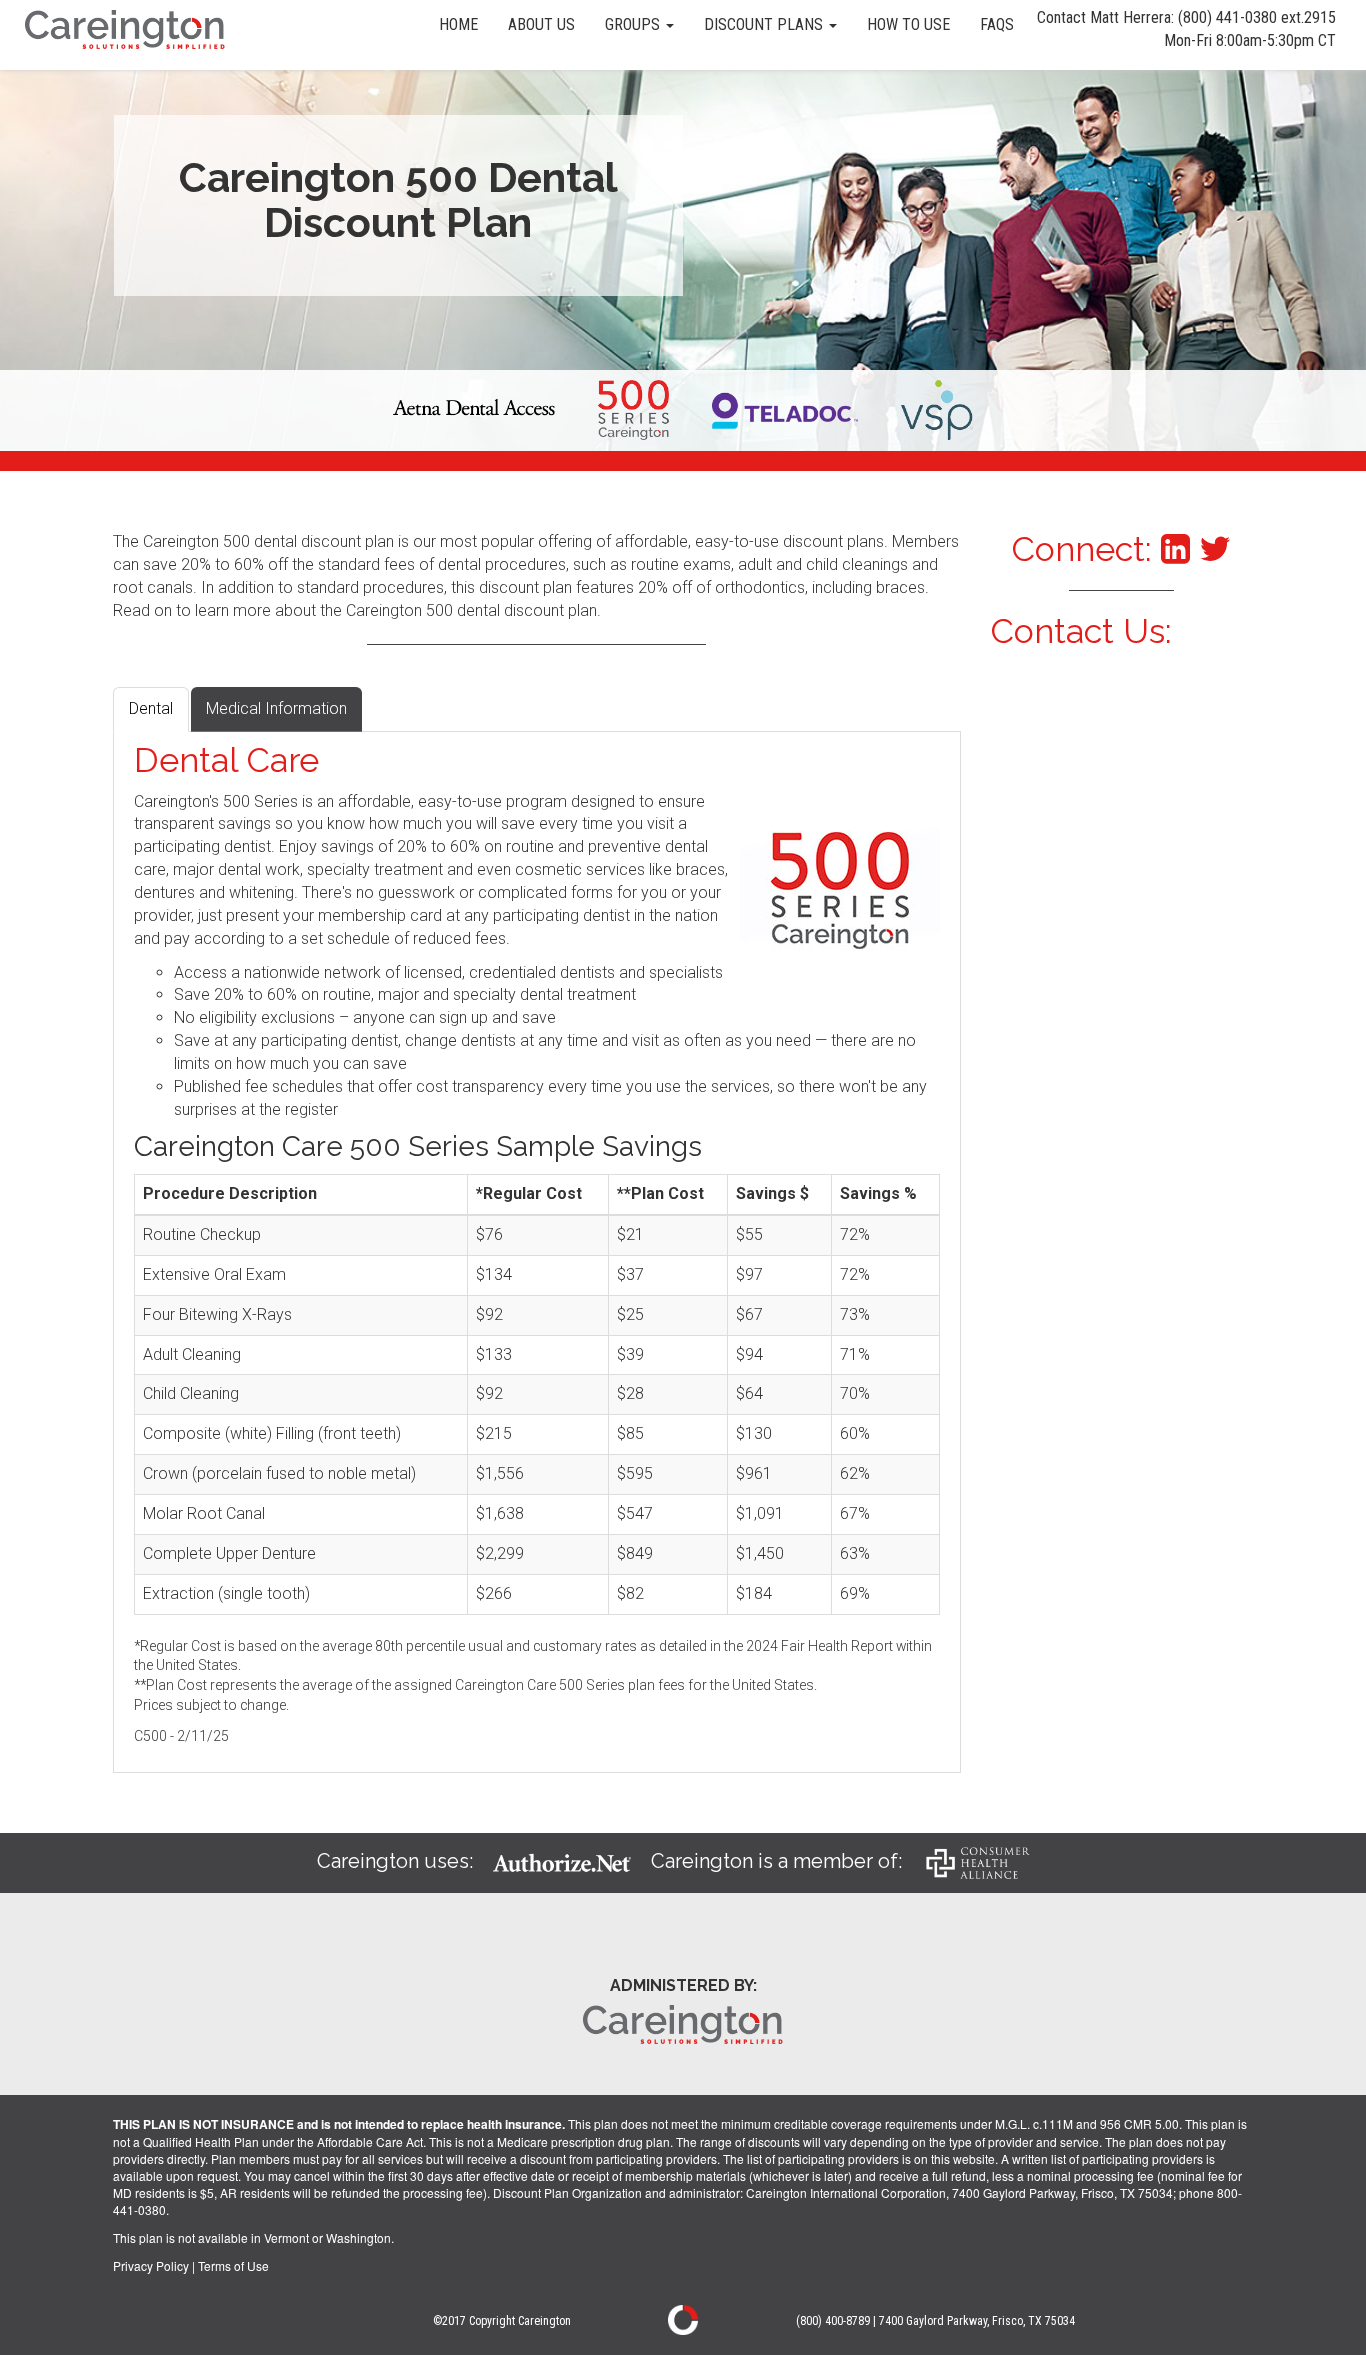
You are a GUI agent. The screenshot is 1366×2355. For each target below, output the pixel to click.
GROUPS (634, 24)
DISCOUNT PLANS (765, 24)
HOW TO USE (908, 24)
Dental (151, 708)
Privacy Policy (151, 2265)
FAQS (997, 24)
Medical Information (276, 708)
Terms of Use (233, 2265)
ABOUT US (541, 24)
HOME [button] (458, 24)
